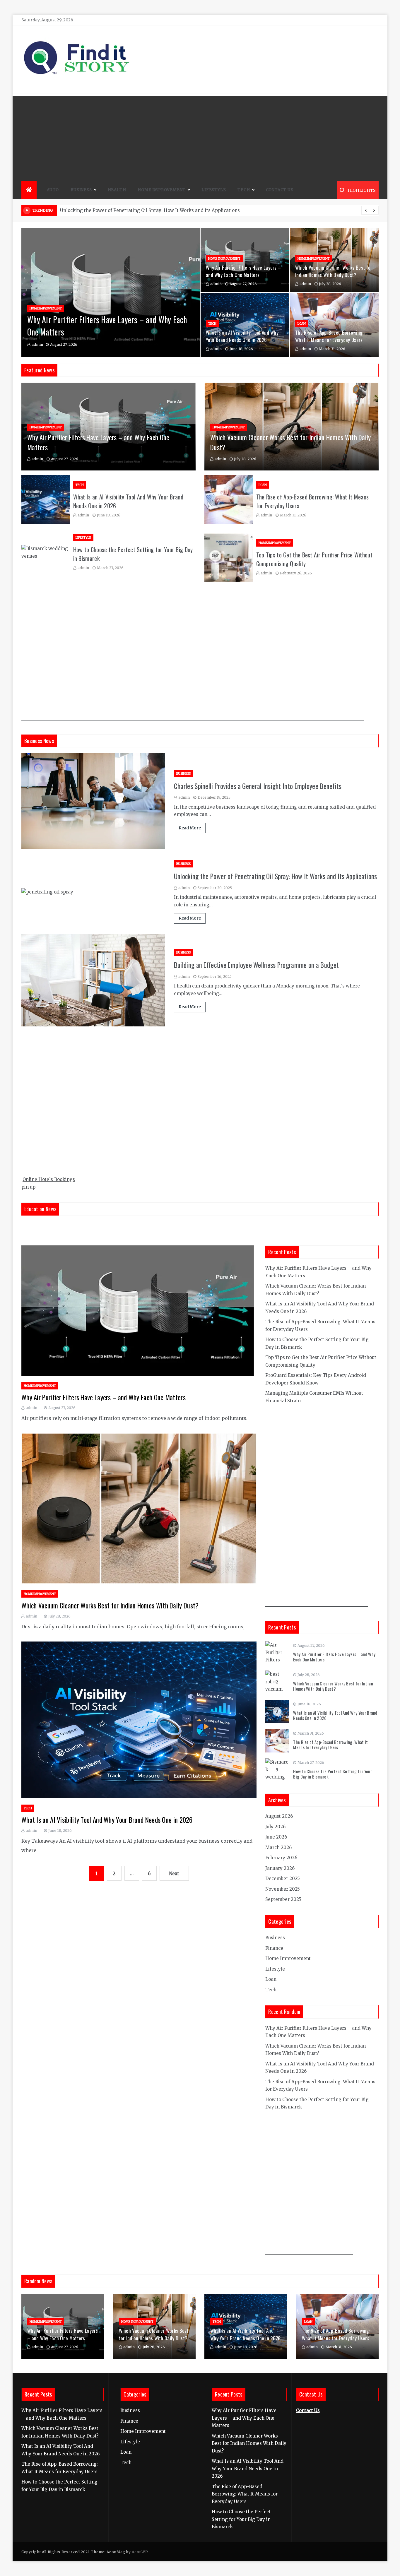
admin (37, 344)
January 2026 (280, 1868)
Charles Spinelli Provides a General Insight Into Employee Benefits (258, 786)
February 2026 (281, 1858)
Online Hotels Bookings (49, 1179)
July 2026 (275, 1827)
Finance (274, 1948)
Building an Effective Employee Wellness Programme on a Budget (256, 965)
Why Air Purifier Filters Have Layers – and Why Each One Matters (243, 271)
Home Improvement (162, 190)
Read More (190, 828)
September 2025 (283, 1899)
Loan (302, 324)
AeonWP (140, 2552)
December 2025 (283, 1878)
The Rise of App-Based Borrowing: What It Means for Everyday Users (329, 336)
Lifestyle (214, 190)
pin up (28, 1187)
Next (174, 1874)
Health (117, 190)
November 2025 (283, 1889)
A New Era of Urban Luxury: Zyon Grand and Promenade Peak (129, 210)
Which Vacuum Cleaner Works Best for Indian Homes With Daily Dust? (334, 271)
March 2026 (278, 1847)
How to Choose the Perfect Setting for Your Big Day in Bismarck (333, 1774)
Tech (244, 190)
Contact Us (280, 190)
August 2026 (279, 1816)
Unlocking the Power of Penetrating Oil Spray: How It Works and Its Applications (276, 876)
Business (81, 190)
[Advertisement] (200, 137)
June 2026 (276, 1837)
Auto (53, 190)
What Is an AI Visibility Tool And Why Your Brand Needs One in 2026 (242, 336)
